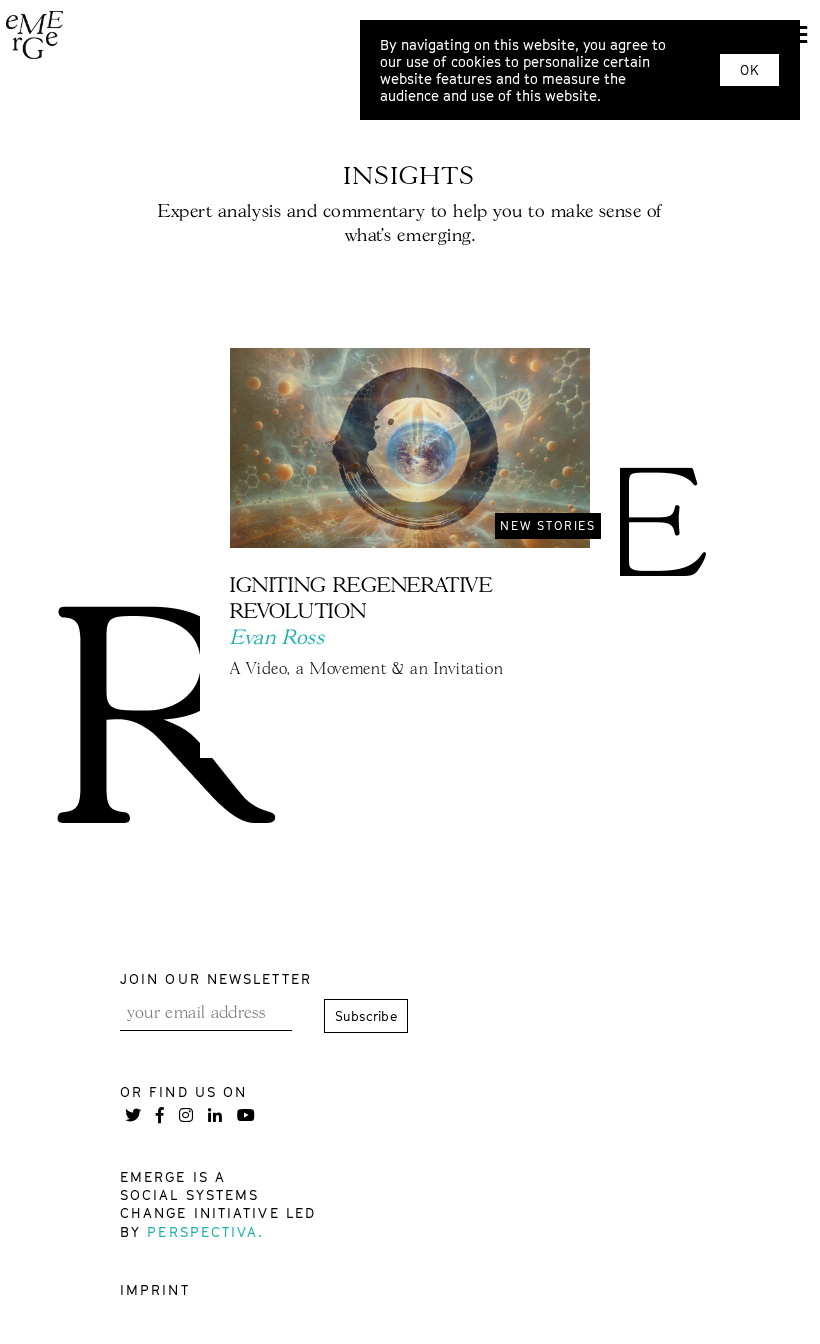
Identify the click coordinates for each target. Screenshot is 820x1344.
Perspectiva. (205, 1231)
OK (749, 70)
